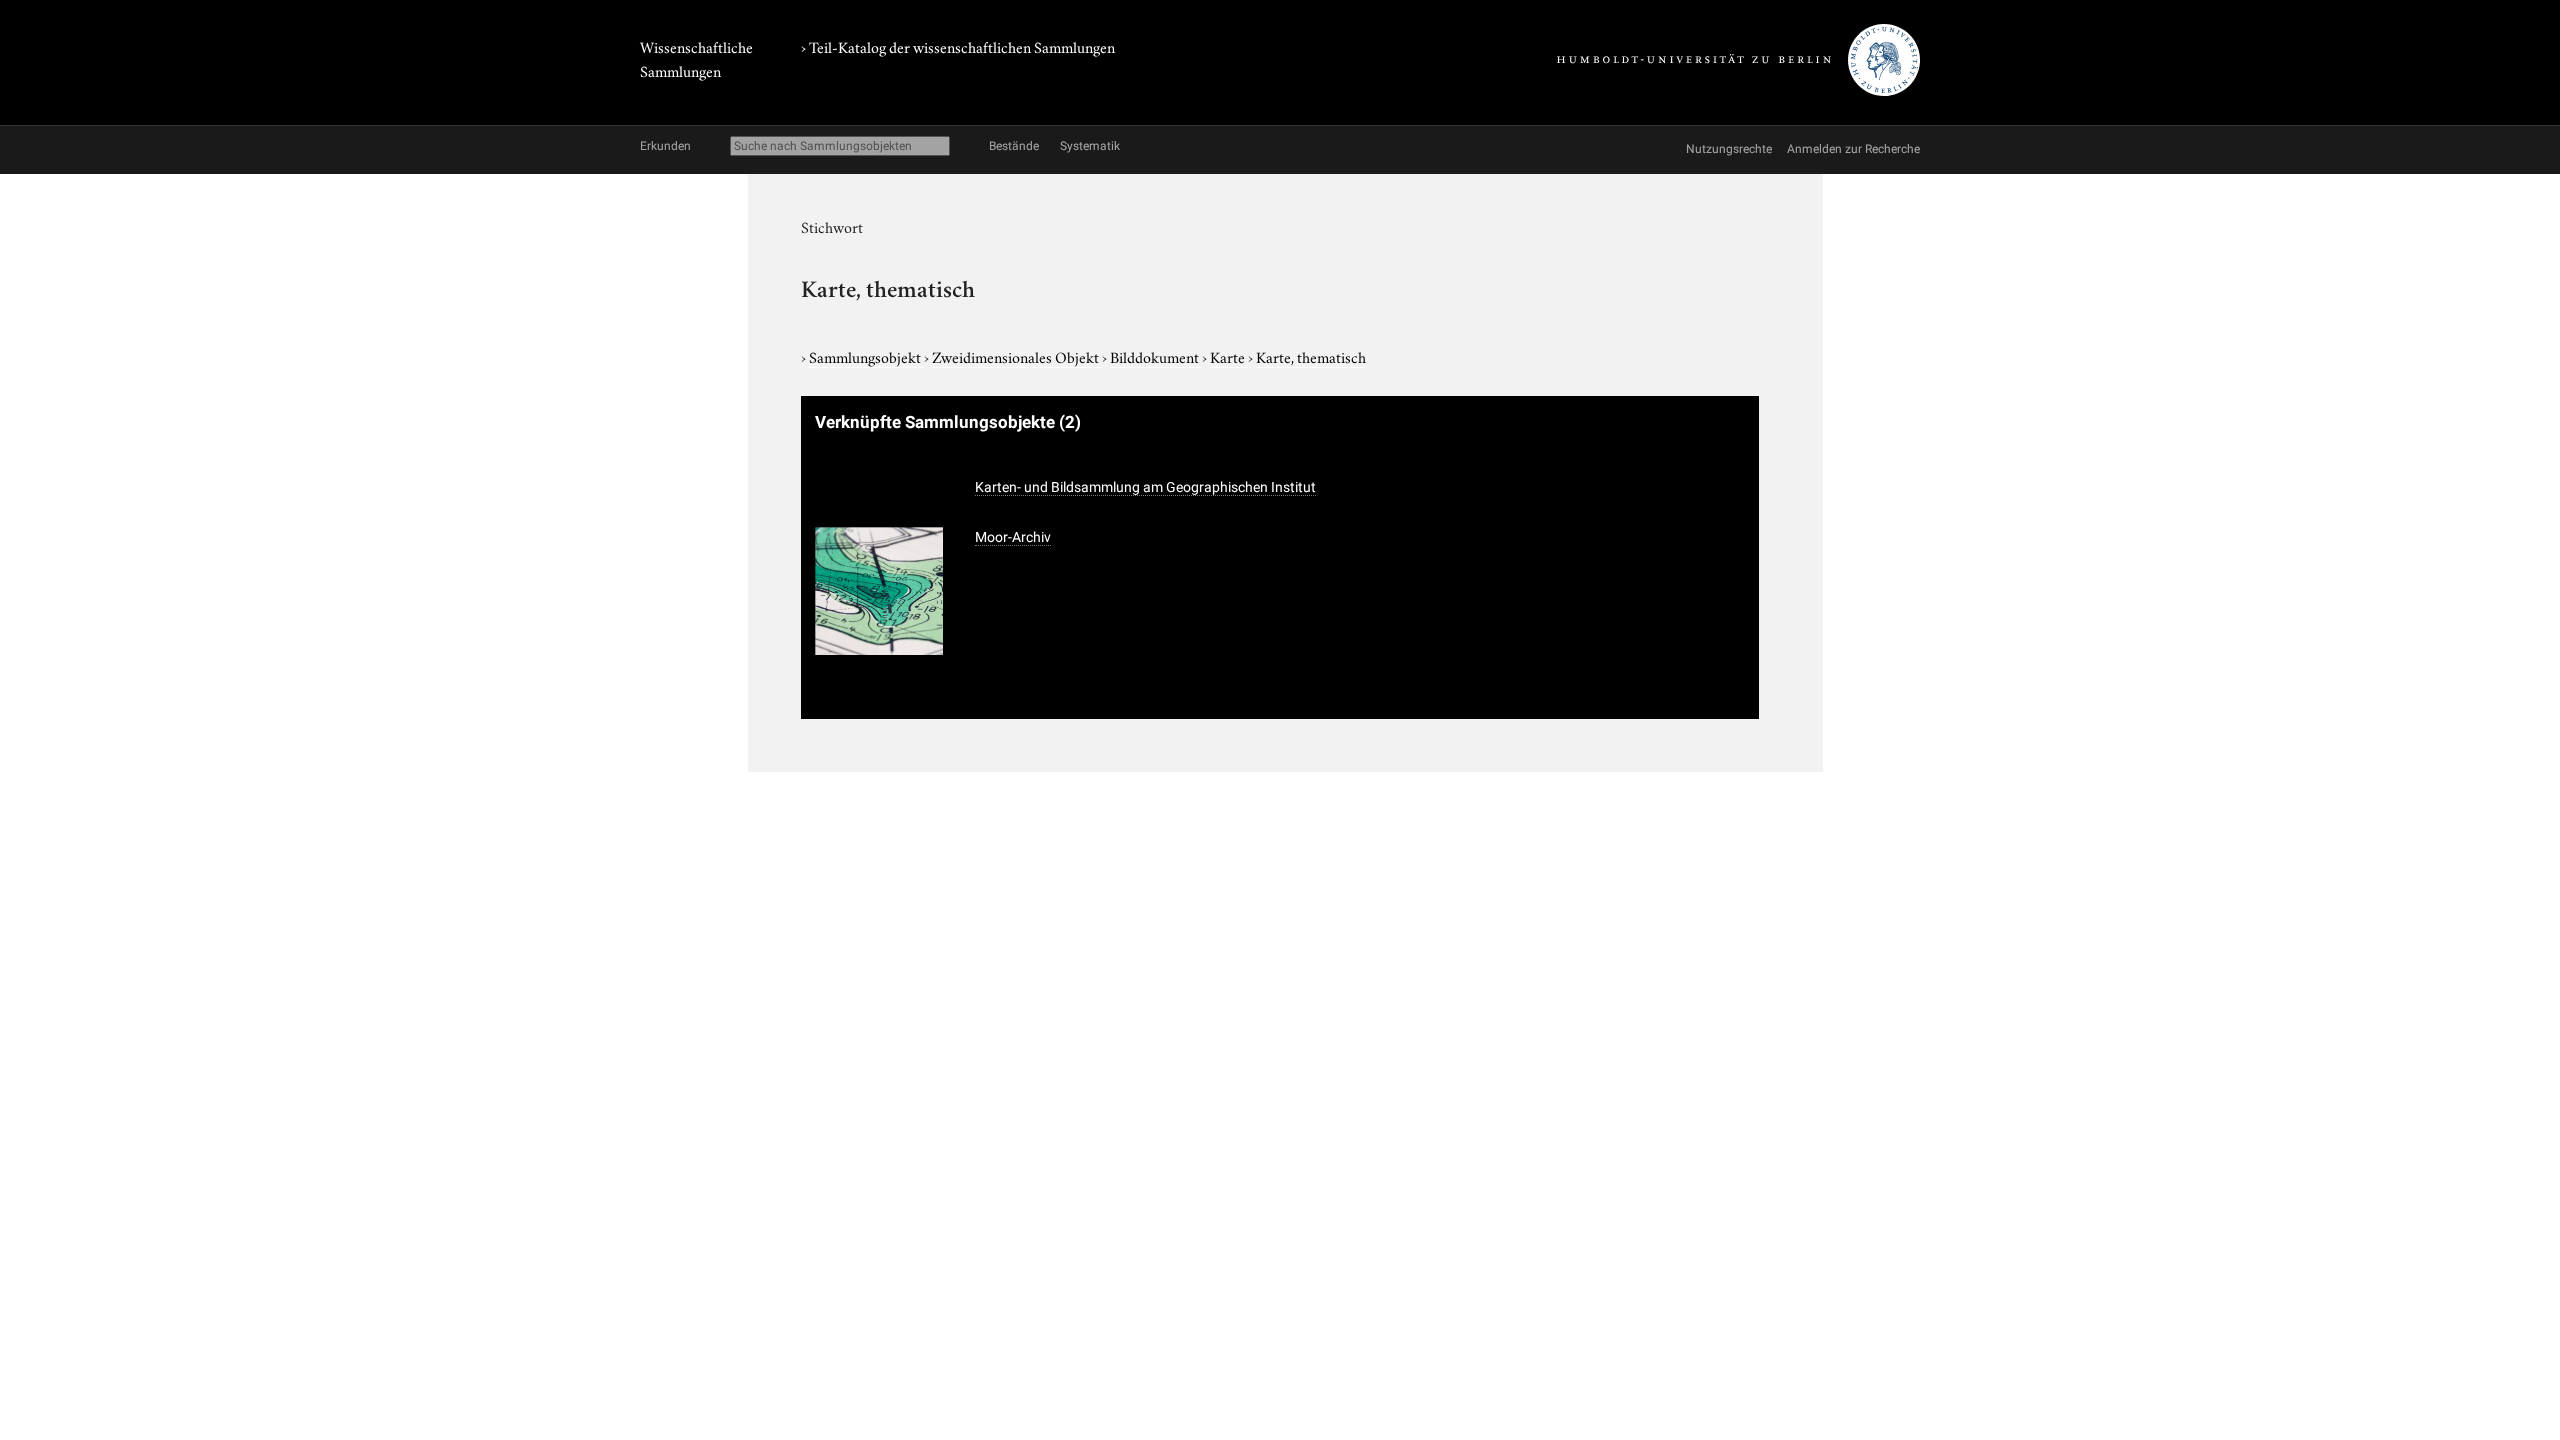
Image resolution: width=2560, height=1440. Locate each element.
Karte (1229, 356)
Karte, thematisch (1311, 356)
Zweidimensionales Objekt (1017, 356)
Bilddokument (1156, 356)
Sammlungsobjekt (866, 356)
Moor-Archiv (1013, 537)
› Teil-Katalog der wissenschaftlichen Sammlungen (958, 46)
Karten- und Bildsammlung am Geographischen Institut (1145, 487)
